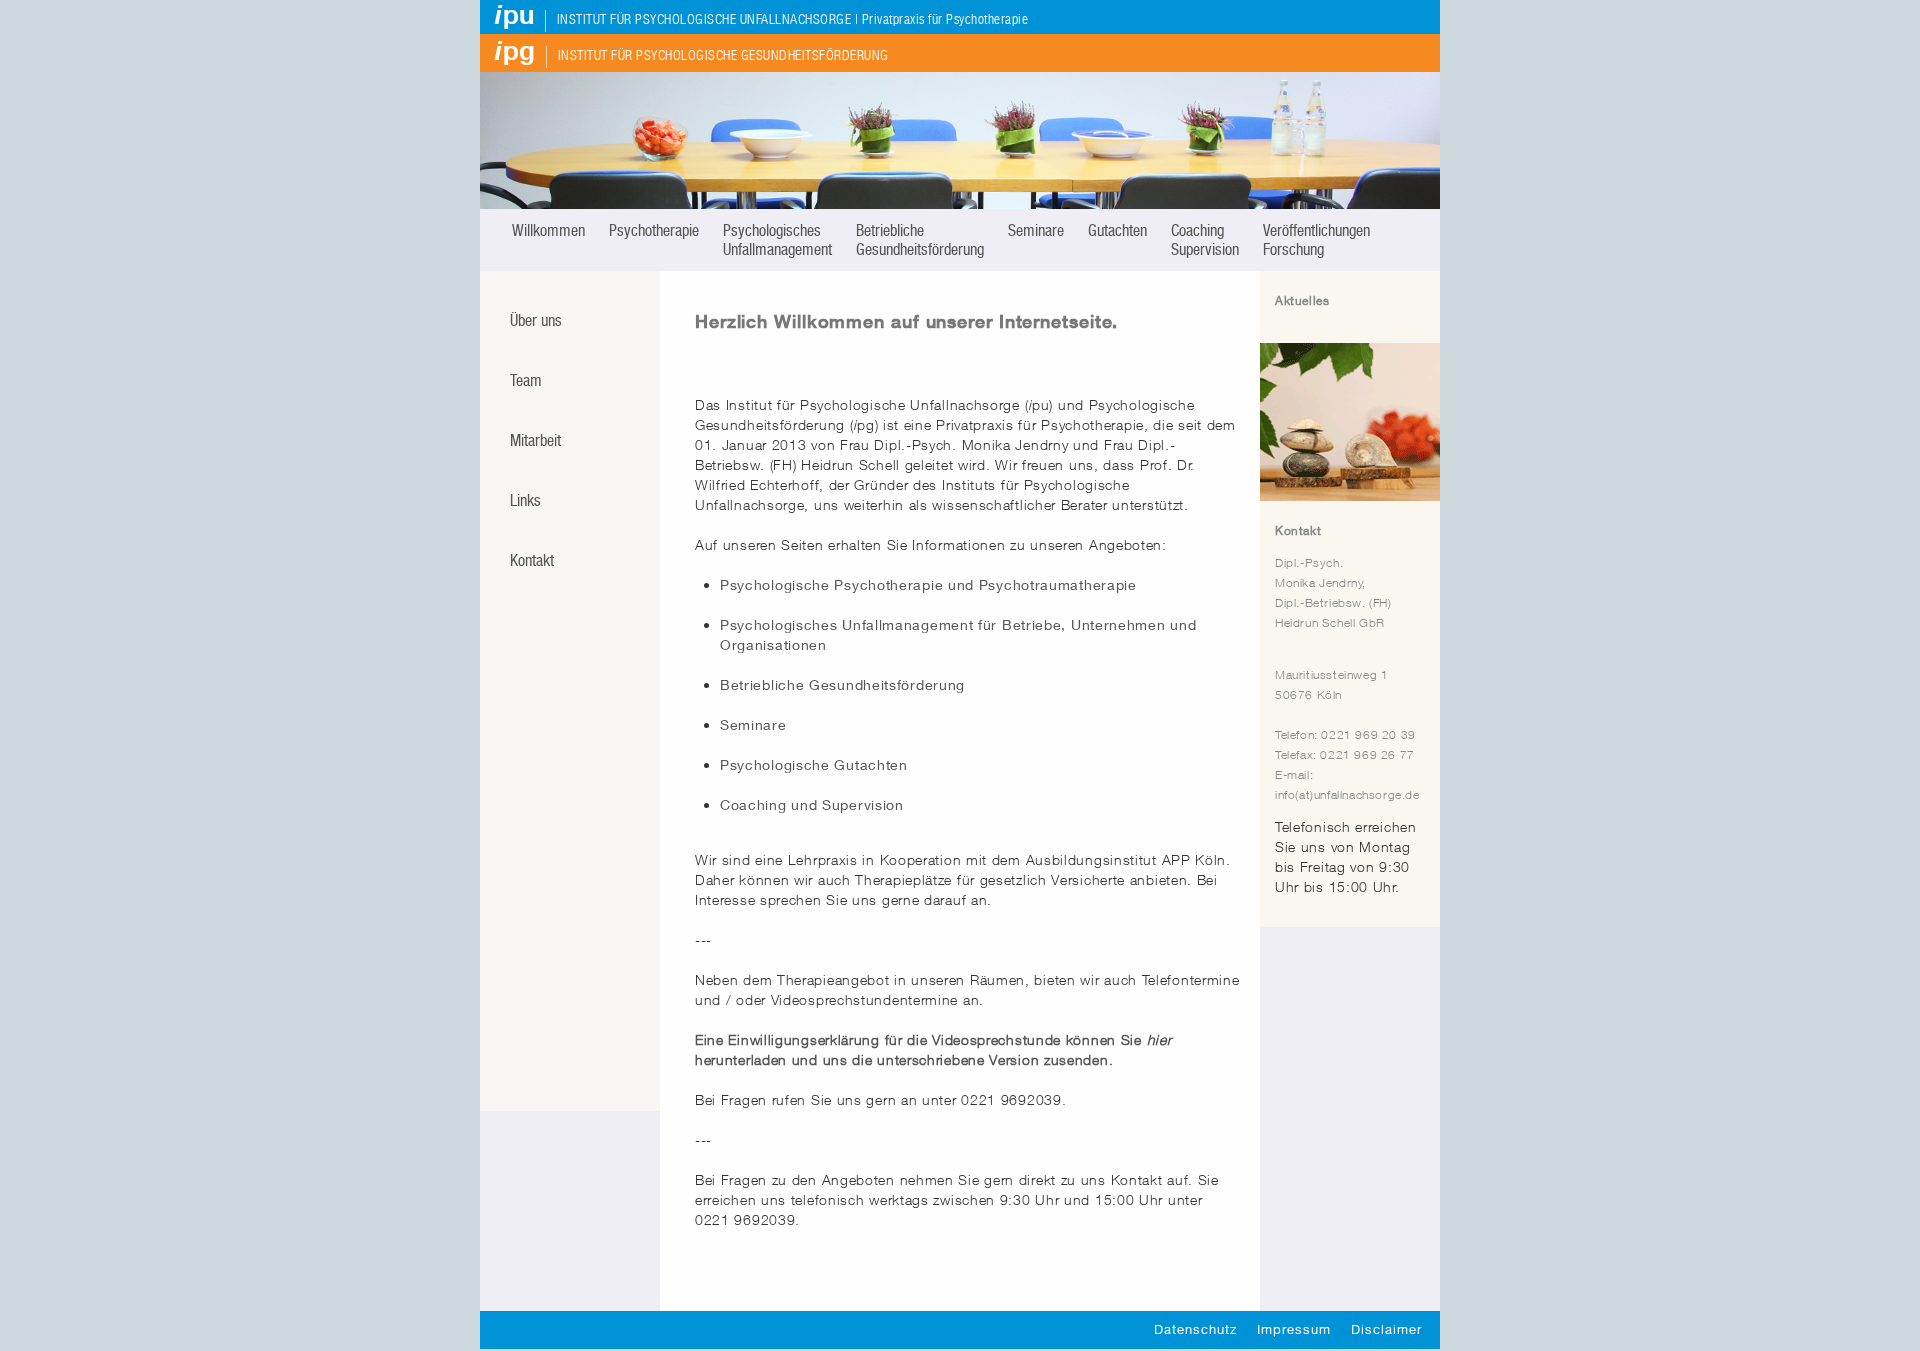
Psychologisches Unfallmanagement (777, 240)
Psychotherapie (654, 230)
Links (525, 500)
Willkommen (548, 230)
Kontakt (532, 560)
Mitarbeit (535, 440)
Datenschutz (1195, 1329)
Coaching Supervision (1205, 240)
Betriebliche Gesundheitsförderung (920, 240)
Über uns (536, 320)
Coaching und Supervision (812, 804)
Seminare (1036, 230)
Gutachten (1117, 230)
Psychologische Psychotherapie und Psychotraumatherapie (928, 584)
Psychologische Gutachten (814, 764)
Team (526, 380)
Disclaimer (1386, 1329)
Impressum (1294, 1329)
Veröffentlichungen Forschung (1316, 240)
